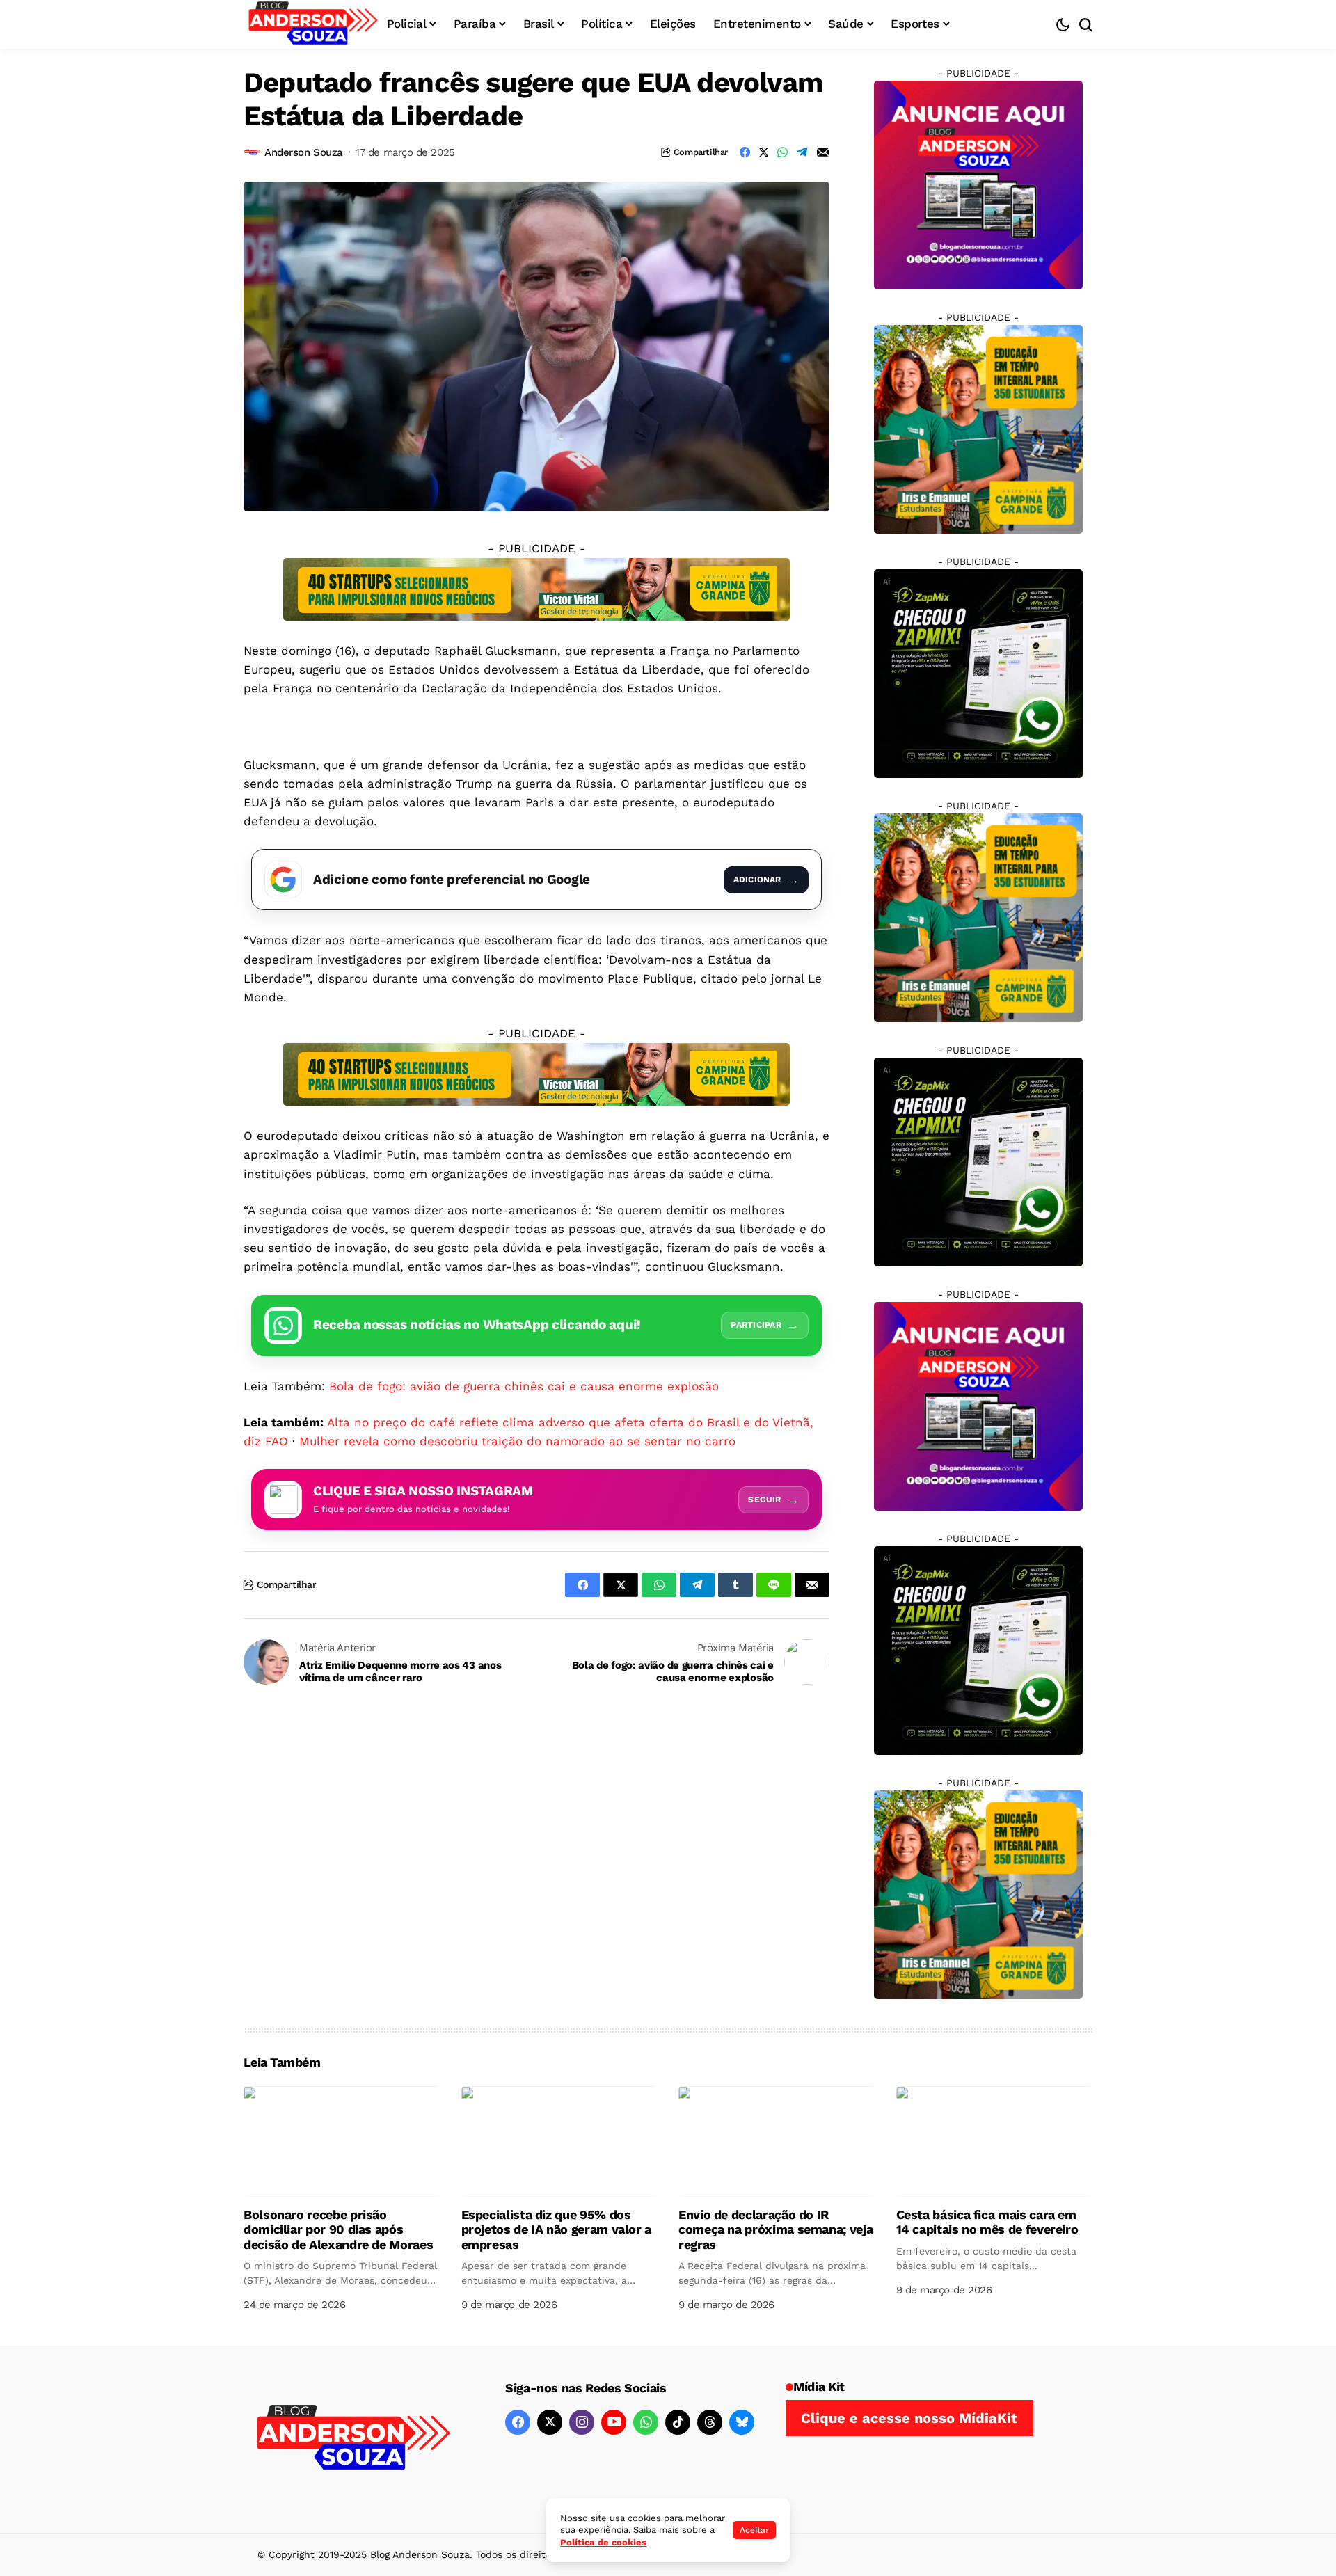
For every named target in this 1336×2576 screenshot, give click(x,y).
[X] (550, 2422)
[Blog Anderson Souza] (353, 2439)
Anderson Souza (304, 152)
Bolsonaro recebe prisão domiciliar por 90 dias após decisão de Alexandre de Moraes (338, 2229)
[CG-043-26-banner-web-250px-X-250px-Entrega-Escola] (978, 429)
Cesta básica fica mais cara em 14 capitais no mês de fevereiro (987, 2222)
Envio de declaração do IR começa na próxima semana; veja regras (776, 2229)
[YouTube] (614, 2422)
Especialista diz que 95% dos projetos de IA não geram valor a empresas (556, 2229)
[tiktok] (678, 2422)
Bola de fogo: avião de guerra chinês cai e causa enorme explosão (524, 1386)
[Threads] (710, 2422)
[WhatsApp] (646, 2422)
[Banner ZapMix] (978, 673)
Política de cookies (603, 2542)
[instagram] (582, 2422)
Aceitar (754, 2530)
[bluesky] (742, 2422)
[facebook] (518, 2422)
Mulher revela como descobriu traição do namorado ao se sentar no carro (517, 1441)
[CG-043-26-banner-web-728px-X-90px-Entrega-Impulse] (536, 588)
